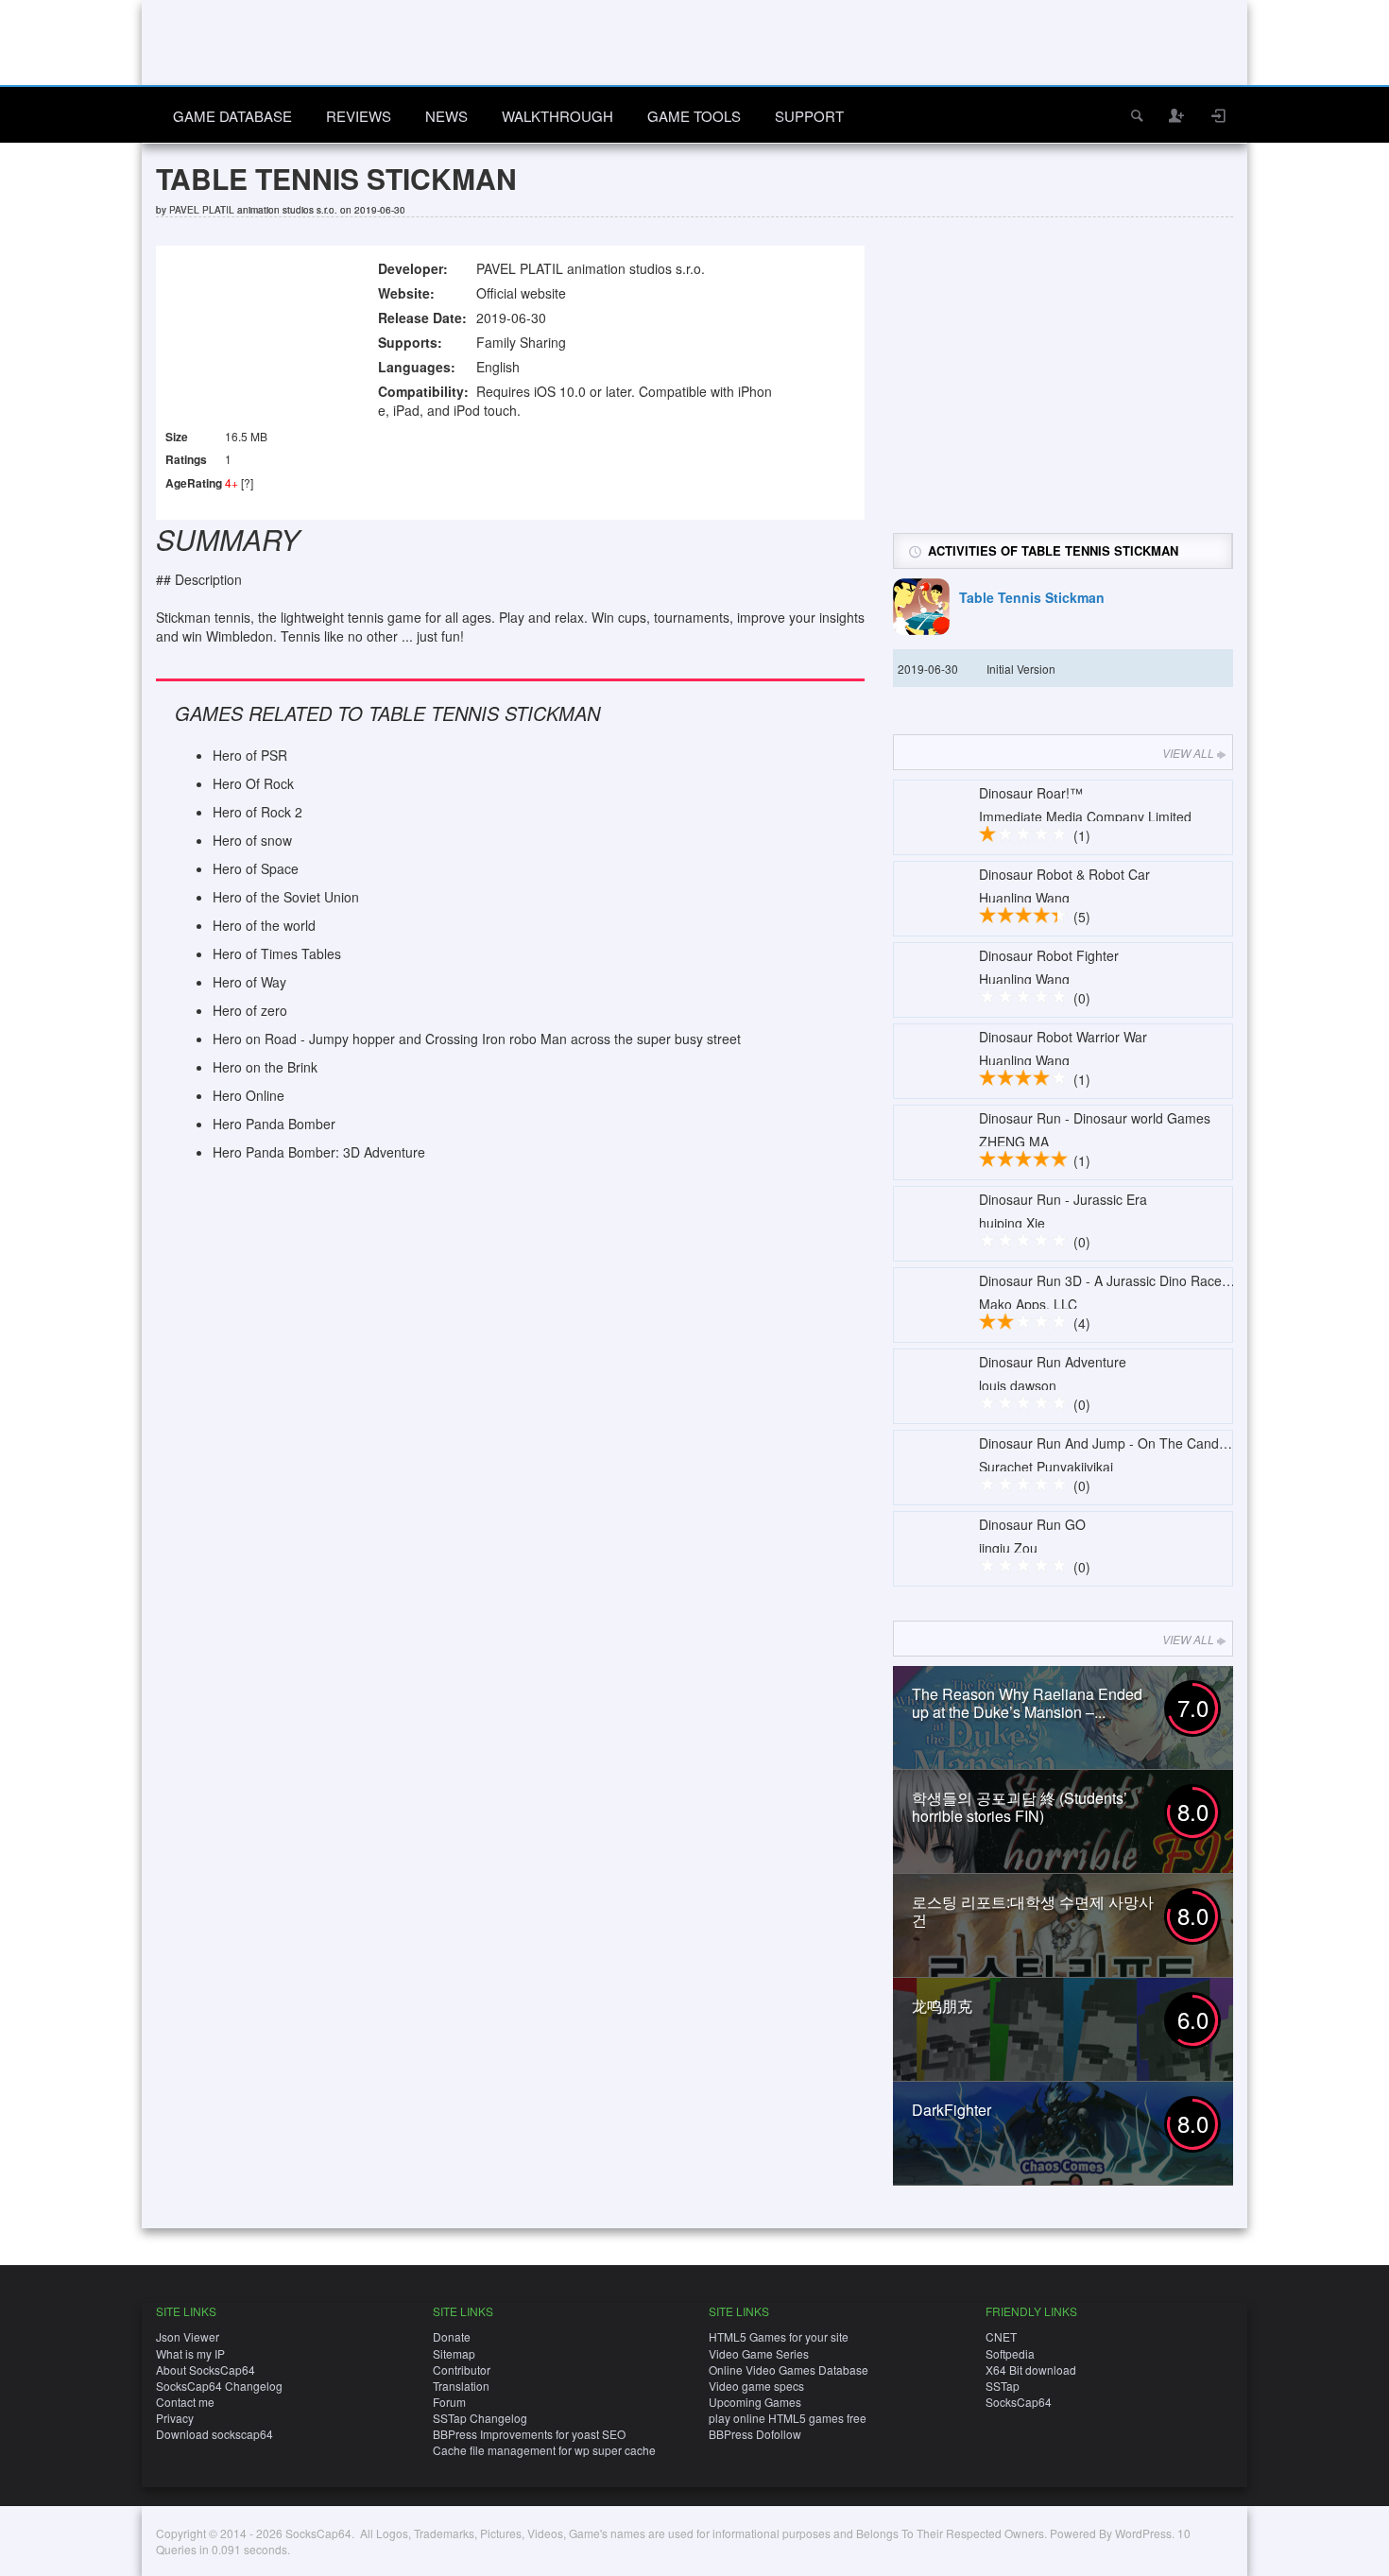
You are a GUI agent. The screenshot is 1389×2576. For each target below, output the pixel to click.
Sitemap (454, 2353)
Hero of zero (250, 1010)
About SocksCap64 (206, 2370)
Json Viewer (188, 2336)
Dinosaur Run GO (1032, 1524)
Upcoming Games (755, 2402)
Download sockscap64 (214, 2434)
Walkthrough (557, 116)
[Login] (1219, 115)
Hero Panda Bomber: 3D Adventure (319, 1152)
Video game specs (756, 2386)
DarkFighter (952, 2110)
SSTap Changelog (480, 2418)
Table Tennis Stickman (1032, 597)
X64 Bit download (1031, 2370)
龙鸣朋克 (942, 2006)
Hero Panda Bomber (274, 1124)
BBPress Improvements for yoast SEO (529, 2434)
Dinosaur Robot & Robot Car (1064, 874)
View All (1188, 753)
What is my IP (190, 2353)
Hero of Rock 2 (257, 812)
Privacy (175, 2418)
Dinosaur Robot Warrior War (1063, 1037)
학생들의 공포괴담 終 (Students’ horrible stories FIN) (1020, 1807)
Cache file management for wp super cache (544, 2450)
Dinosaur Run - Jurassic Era (1063, 1199)
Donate (452, 2336)
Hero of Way (249, 982)
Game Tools (694, 116)
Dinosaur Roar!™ (1031, 793)
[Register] (1177, 115)
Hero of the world (264, 925)
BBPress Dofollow (755, 2434)
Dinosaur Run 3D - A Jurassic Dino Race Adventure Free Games (1173, 1280)
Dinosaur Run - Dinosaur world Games (1095, 1118)
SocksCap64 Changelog (219, 2386)
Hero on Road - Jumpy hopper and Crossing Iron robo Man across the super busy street (477, 1039)
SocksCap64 (1019, 2402)
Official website (521, 293)
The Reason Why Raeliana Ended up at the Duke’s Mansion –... (1027, 1703)
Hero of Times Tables (277, 953)
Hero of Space (256, 868)
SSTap (1003, 2386)
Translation (461, 2386)
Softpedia (1010, 2353)
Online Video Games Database (789, 2370)
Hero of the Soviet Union (286, 897)
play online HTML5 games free (788, 2418)
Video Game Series (759, 2353)
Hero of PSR (250, 755)
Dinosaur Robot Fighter (1049, 955)
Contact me (185, 2402)
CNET (1001, 2336)
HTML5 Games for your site (779, 2336)
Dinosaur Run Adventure (1053, 1362)
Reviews (359, 116)
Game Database (232, 116)
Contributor (462, 2370)
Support (809, 116)
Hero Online (249, 1095)
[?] (247, 482)
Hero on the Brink (265, 1067)
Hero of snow (252, 840)
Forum (449, 2402)
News (446, 116)
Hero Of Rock (253, 783)
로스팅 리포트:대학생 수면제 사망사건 (1033, 1911)
